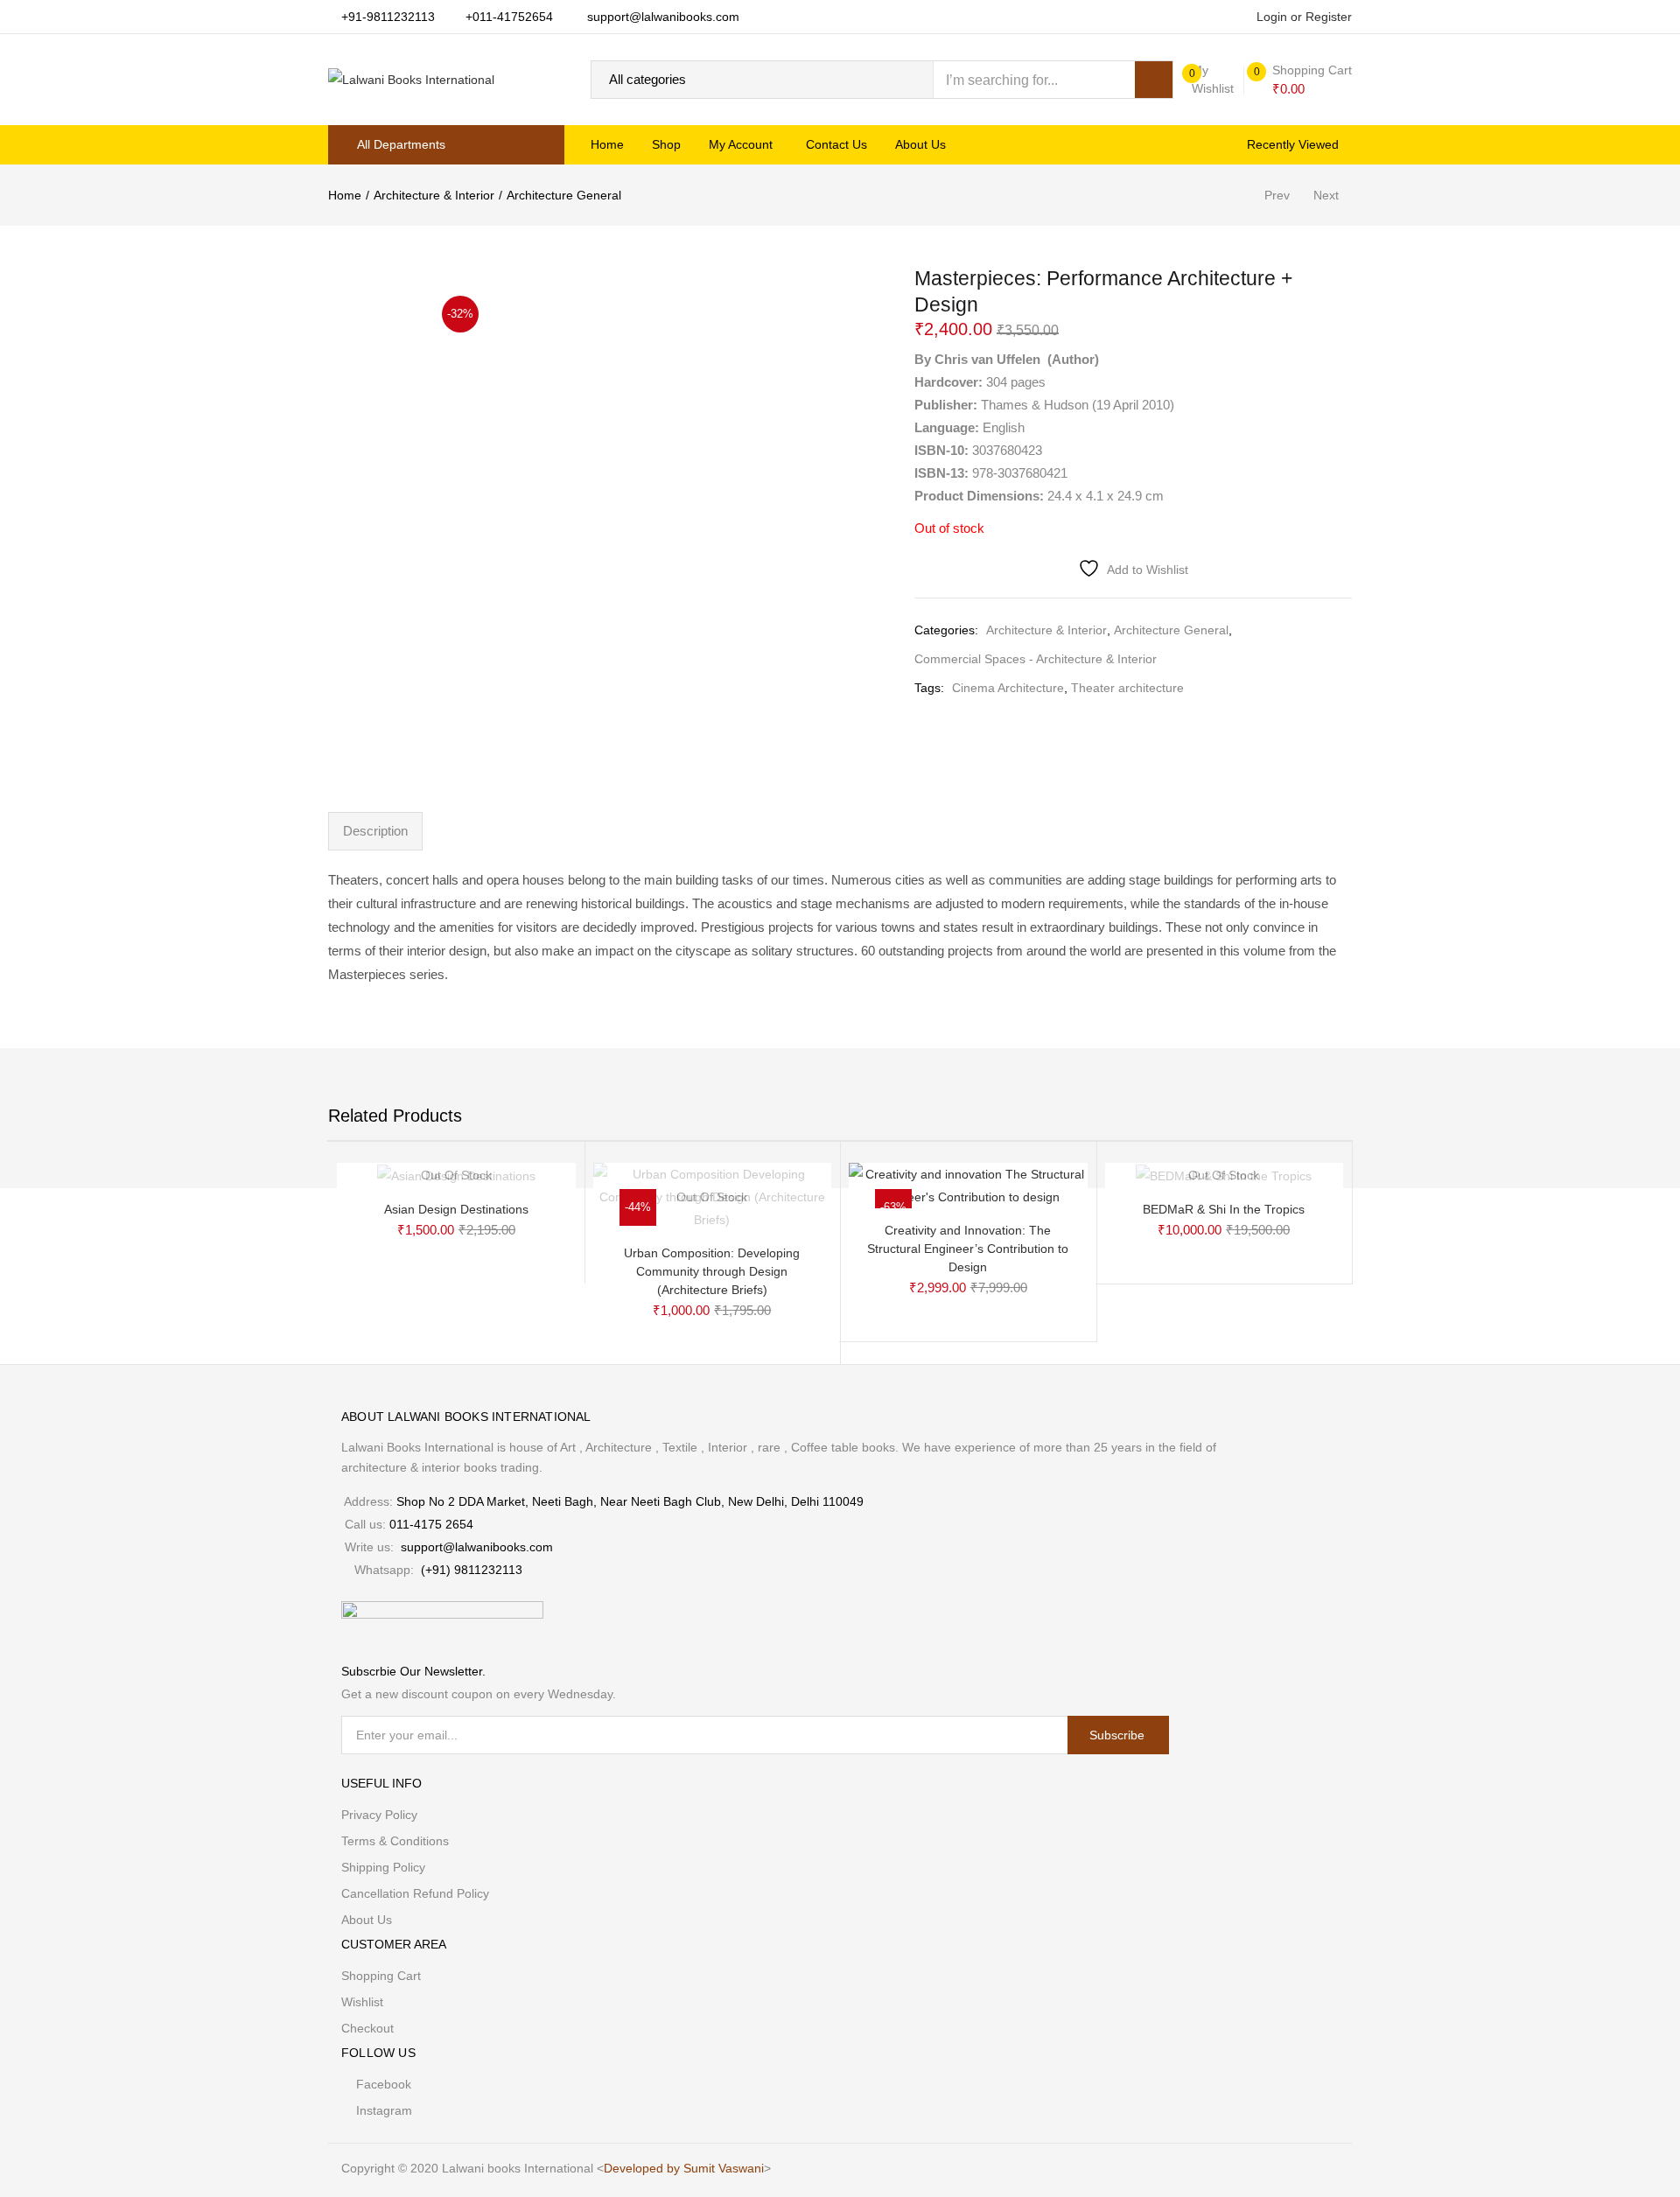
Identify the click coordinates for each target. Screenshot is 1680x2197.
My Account (742, 144)
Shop (666, 144)
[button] (1303, 80)
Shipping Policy (383, 1867)
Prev (1277, 195)
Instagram (384, 2110)
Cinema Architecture (1008, 688)
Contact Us (836, 144)
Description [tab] (375, 831)
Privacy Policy (379, 1815)
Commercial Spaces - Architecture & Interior (1036, 659)
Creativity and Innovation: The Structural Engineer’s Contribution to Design (968, 1249)
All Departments (401, 144)
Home (607, 144)
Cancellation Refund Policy (415, 1893)
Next (1326, 195)
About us (920, 144)
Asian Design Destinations (456, 1209)
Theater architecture (1127, 688)
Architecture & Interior (434, 195)
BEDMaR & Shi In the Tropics (1224, 1209)
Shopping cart (381, 1976)
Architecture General (564, 195)
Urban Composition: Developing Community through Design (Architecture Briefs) (712, 1271)
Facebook (384, 2084)
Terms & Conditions (395, 1841)
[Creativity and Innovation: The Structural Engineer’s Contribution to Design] (968, 1185)
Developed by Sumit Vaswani (684, 2168)
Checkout (367, 2028)
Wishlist (362, 2002)
